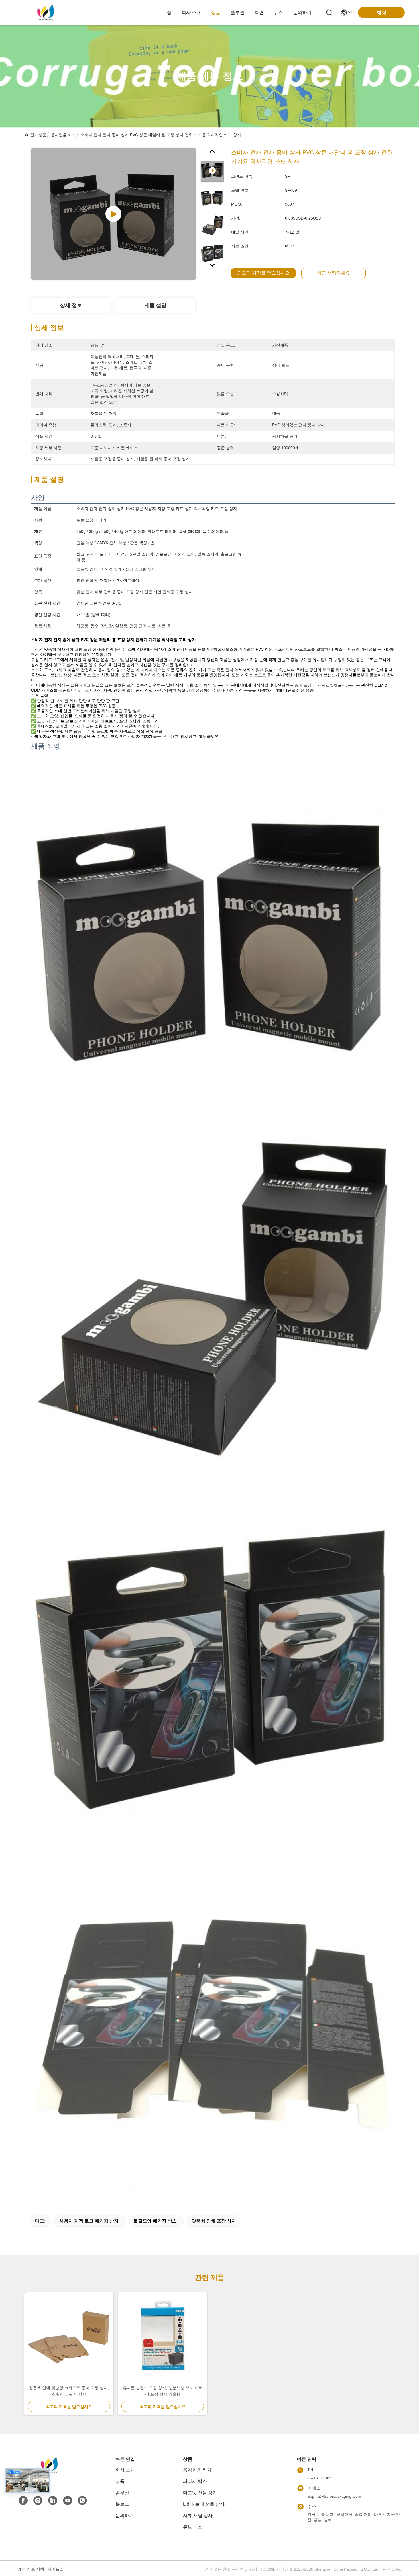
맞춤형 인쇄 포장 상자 (214, 2221)
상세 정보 (71, 305)
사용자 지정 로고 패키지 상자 (89, 2221)
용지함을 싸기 (63, 135)
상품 (216, 12)
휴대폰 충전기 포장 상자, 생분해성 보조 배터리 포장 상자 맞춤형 (163, 2391)
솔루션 (237, 12)
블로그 (122, 2504)
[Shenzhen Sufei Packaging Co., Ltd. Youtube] (68, 2501)
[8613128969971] (82, 2501)
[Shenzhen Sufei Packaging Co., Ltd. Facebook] (23, 2501)
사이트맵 (56, 2569)
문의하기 (302, 12)
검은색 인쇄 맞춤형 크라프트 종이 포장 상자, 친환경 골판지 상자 (69, 2391)
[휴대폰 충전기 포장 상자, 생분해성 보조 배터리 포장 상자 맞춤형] (163, 2339)
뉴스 (278, 12)
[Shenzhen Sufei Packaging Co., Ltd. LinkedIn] (53, 2501)
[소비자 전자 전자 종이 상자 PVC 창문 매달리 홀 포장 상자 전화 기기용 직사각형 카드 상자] (113, 214)
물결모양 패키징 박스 (155, 2221)
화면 (259, 12)
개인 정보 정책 (31, 2569)
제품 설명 (155, 305)
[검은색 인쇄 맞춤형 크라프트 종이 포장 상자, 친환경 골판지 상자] (69, 2339)
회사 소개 (191, 12)
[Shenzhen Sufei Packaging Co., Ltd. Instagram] (38, 2501)
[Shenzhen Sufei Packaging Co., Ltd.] (46, 13)
